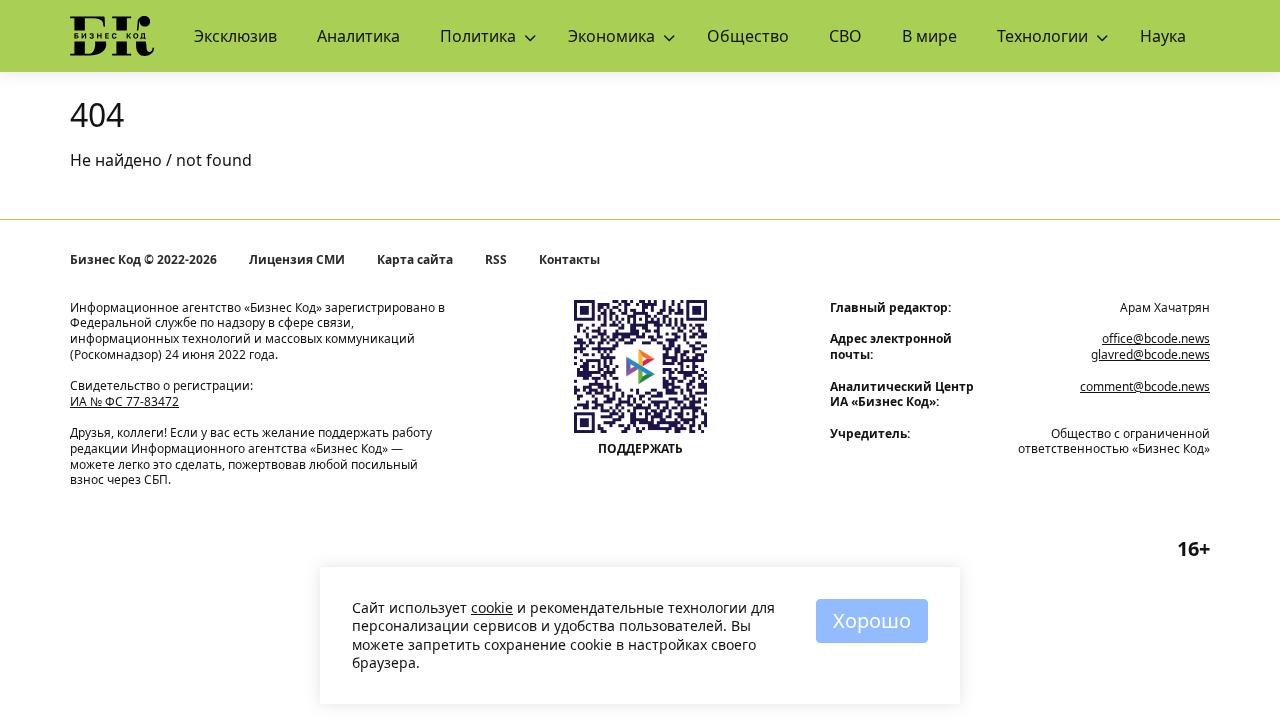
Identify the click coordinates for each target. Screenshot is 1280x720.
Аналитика (358, 36)
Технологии (1042, 36)
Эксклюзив (235, 36)
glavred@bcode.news (1150, 354)
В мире (929, 36)
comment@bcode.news (1145, 386)
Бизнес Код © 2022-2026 (143, 260)
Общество (748, 36)
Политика (478, 36)
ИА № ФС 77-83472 (124, 401)
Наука (1163, 36)
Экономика (611, 36)
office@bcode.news (1156, 338)
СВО (845, 36)
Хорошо (872, 620)
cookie (492, 607)
